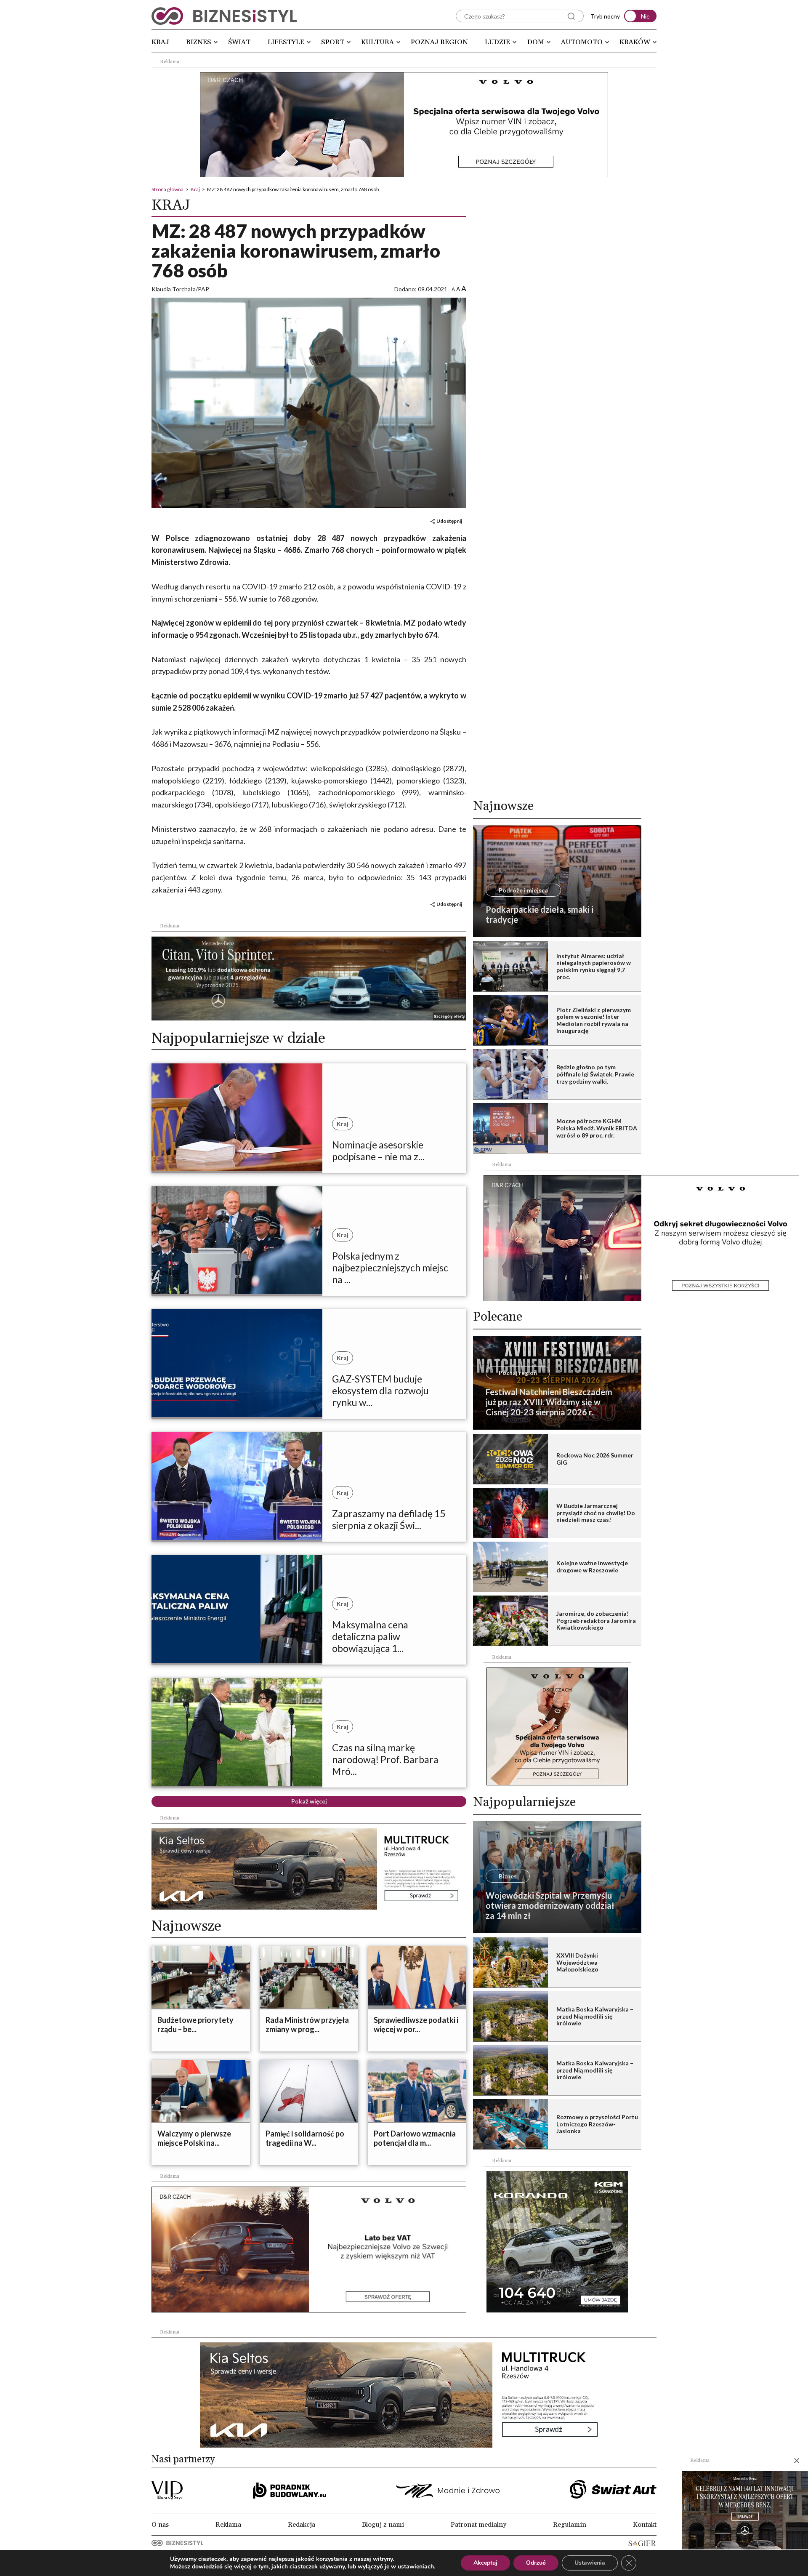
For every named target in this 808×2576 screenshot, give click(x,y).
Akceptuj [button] (485, 2563)
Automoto (582, 42)
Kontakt (645, 2525)
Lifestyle (286, 42)
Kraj (160, 42)
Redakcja (302, 2525)
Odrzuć (536, 2563)
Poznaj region (439, 42)
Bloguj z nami (383, 2525)
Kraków (635, 42)
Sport (333, 42)
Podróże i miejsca (523, 890)
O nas (160, 2525)
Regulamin (570, 2525)
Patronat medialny (478, 2525)
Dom (536, 42)
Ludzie (497, 42)
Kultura (377, 42)
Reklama (228, 2525)
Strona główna (167, 189)
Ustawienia (590, 2563)
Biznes (199, 42)
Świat (239, 42)
